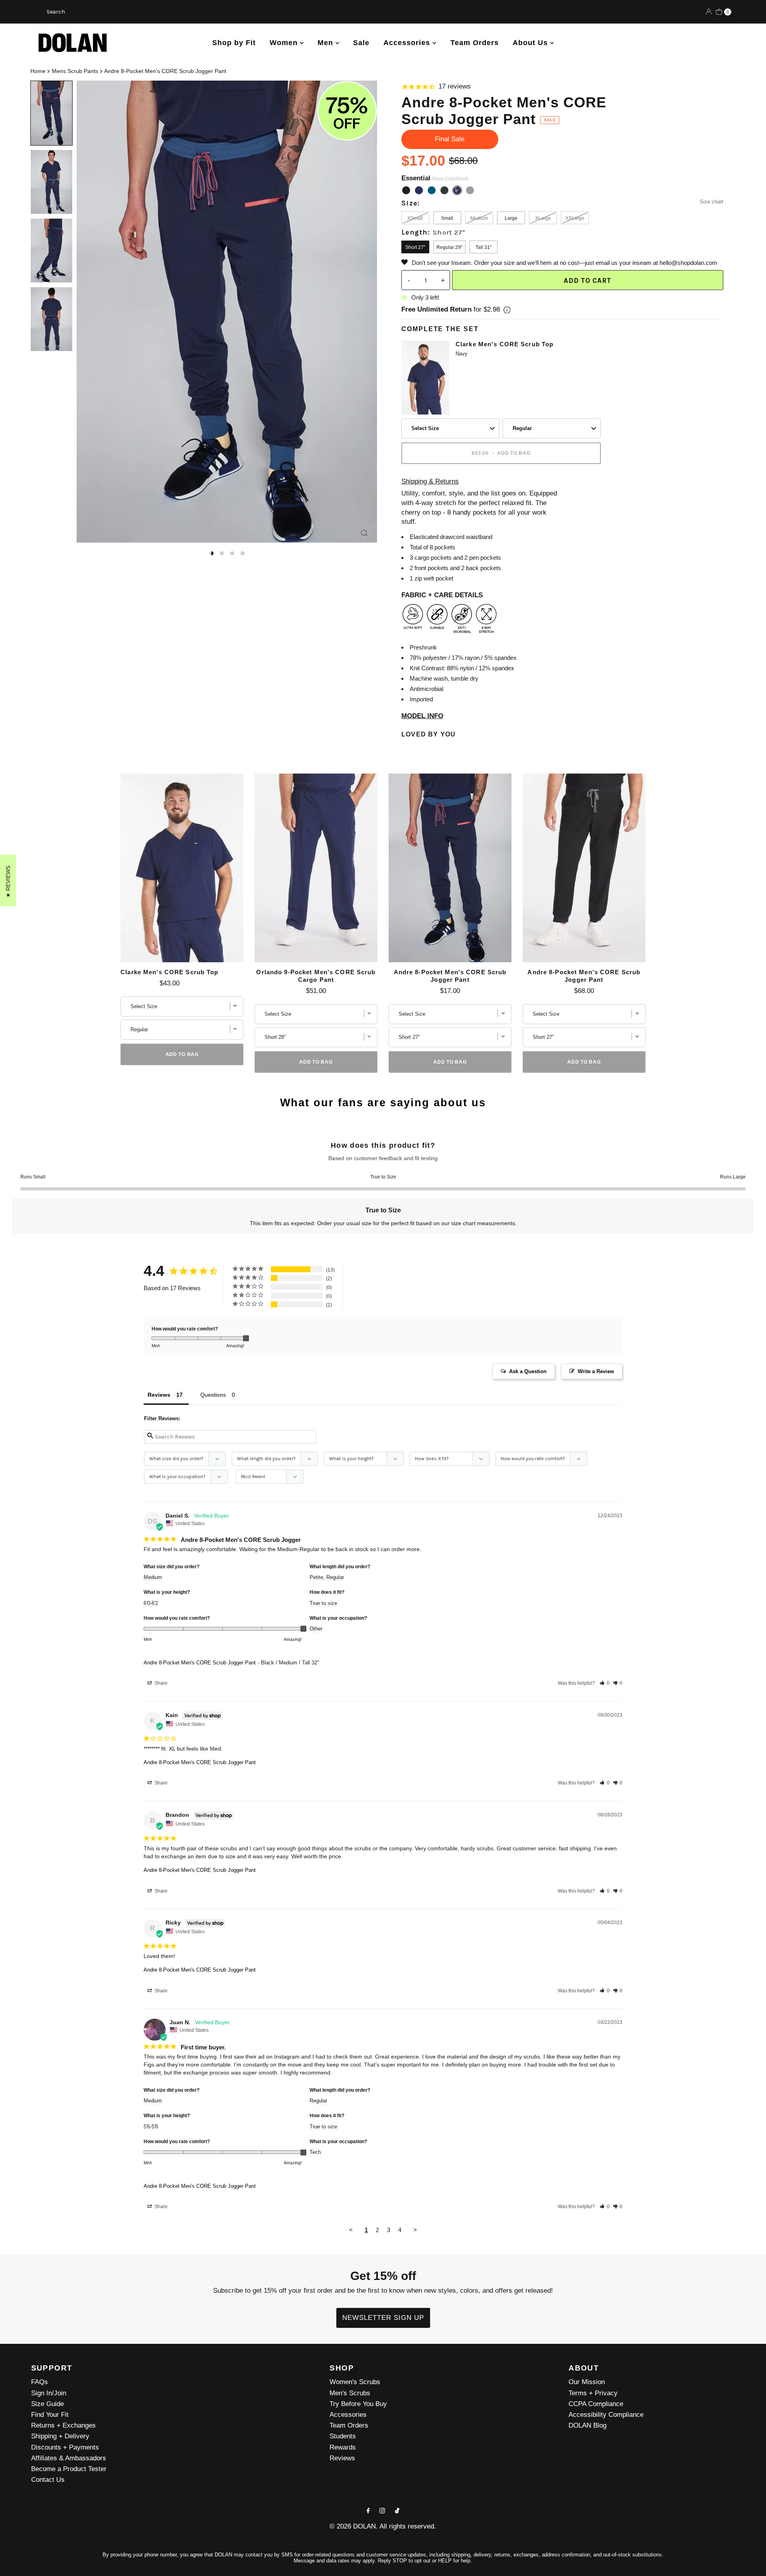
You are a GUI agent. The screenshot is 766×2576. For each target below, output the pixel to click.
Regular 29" (449, 247)
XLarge (543, 218)
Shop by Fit (234, 43)
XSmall (415, 218)
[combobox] (147, 12)
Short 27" (415, 247)
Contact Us (48, 2480)
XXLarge (575, 218)
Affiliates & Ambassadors (69, 2458)
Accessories (408, 43)
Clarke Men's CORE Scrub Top (504, 344)
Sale (361, 43)
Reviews (342, 2458)
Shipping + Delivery (60, 2436)
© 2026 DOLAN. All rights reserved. (383, 2526)
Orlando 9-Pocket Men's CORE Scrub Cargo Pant (316, 976)
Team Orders (475, 43)
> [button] (415, 2230)
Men (327, 43)
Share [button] (160, 1683)
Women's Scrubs (355, 2382)
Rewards (343, 2447)
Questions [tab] (213, 1395)
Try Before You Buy (358, 2404)
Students (343, 2436)
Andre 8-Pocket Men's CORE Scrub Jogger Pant (450, 976)
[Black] (406, 190)
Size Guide (47, 2404)
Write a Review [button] (596, 1371)
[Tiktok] (397, 2510)
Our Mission (587, 2382)
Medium (479, 218)
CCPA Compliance (596, 2404)
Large (511, 218)
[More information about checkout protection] (507, 310)
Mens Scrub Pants (75, 71)
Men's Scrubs (350, 2393)
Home (38, 71)
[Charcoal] (444, 190)
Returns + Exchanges (63, 2425)
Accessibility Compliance (606, 2415)
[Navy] (419, 190)
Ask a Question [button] (528, 1371)
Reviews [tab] (159, 1395)
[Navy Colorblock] (457, 190)
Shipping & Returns (430, 481)
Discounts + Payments (65, 2447)
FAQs (39, 2382)
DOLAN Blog (587, 2425)
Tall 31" (484, 247)
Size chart (712, 202)
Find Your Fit (50, 2415)
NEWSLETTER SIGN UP (383, 2318)
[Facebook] (368, 2510)
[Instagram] (382, 2510)
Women (285, 43)
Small (447, 218)
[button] (605, 1683)
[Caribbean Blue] (432, 190)
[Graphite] (470, 190)
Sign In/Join (49, 2393)
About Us (531, 43)
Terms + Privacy (593, 2393)
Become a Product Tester (69, 2469)
